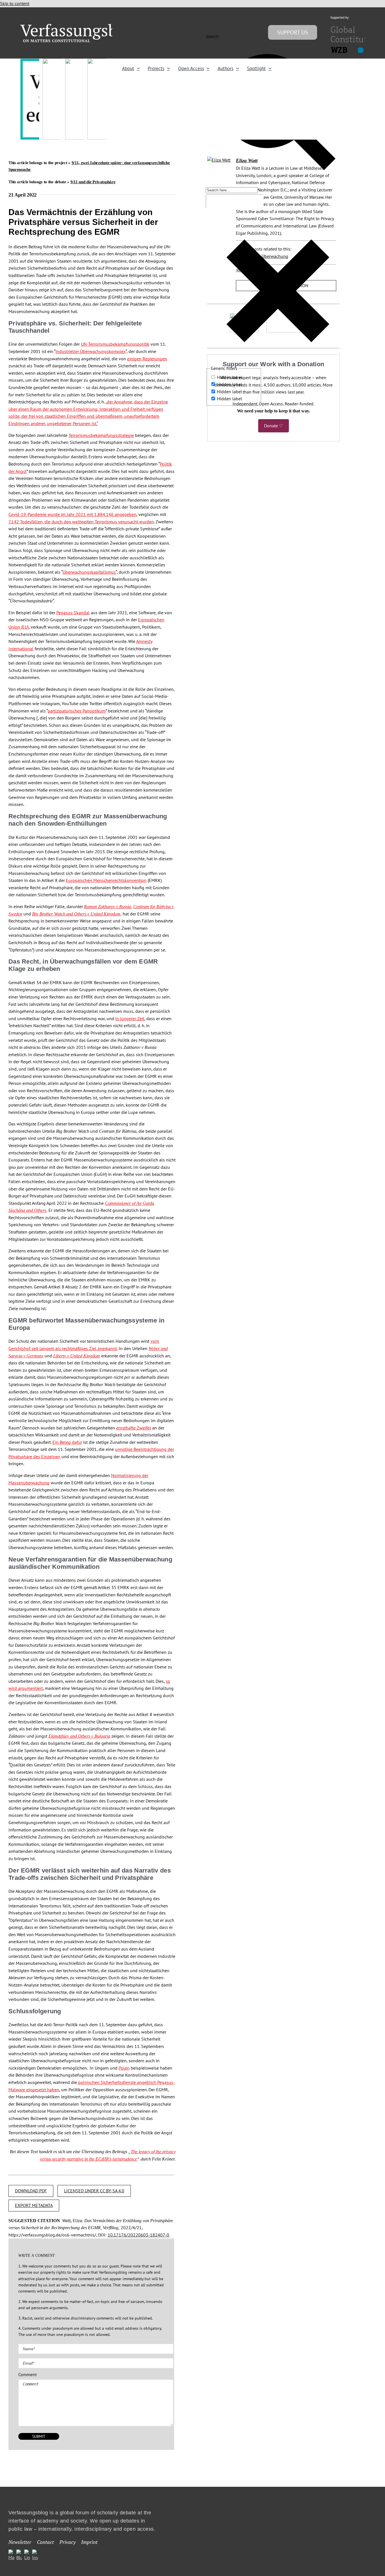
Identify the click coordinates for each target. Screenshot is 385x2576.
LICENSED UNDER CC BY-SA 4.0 (94, 2191)
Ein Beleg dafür (67, 1442)
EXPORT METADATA (34, 2205)
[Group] (80, 26)
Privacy (68, 2542)
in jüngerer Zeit (130, 1018)
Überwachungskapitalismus (89, 572)
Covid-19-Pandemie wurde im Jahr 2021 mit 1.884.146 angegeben (72, 514)
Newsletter (20, 2542)
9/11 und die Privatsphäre (93, 182)
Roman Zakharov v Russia (108, 907)
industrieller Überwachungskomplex (91, 351)
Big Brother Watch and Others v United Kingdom (76, 914)
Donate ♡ (274, 426)
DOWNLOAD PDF (31, 2191)
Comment (27, 2374)
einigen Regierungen (147, 359)
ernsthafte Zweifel (134, 1428)
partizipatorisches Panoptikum (77, 711)
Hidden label (230, 377)
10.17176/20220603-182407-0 (138, 2235)
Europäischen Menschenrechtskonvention (106, 880)
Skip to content (15, 3)
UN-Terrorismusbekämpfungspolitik (115, 344)
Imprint (89, 2542)
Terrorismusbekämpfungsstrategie (101, 435)
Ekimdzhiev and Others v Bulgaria (79, 1736)
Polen (124, 2068)
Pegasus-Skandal (73, 613)
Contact (45, 2542)
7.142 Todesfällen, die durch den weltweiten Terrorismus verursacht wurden (81, 522)
